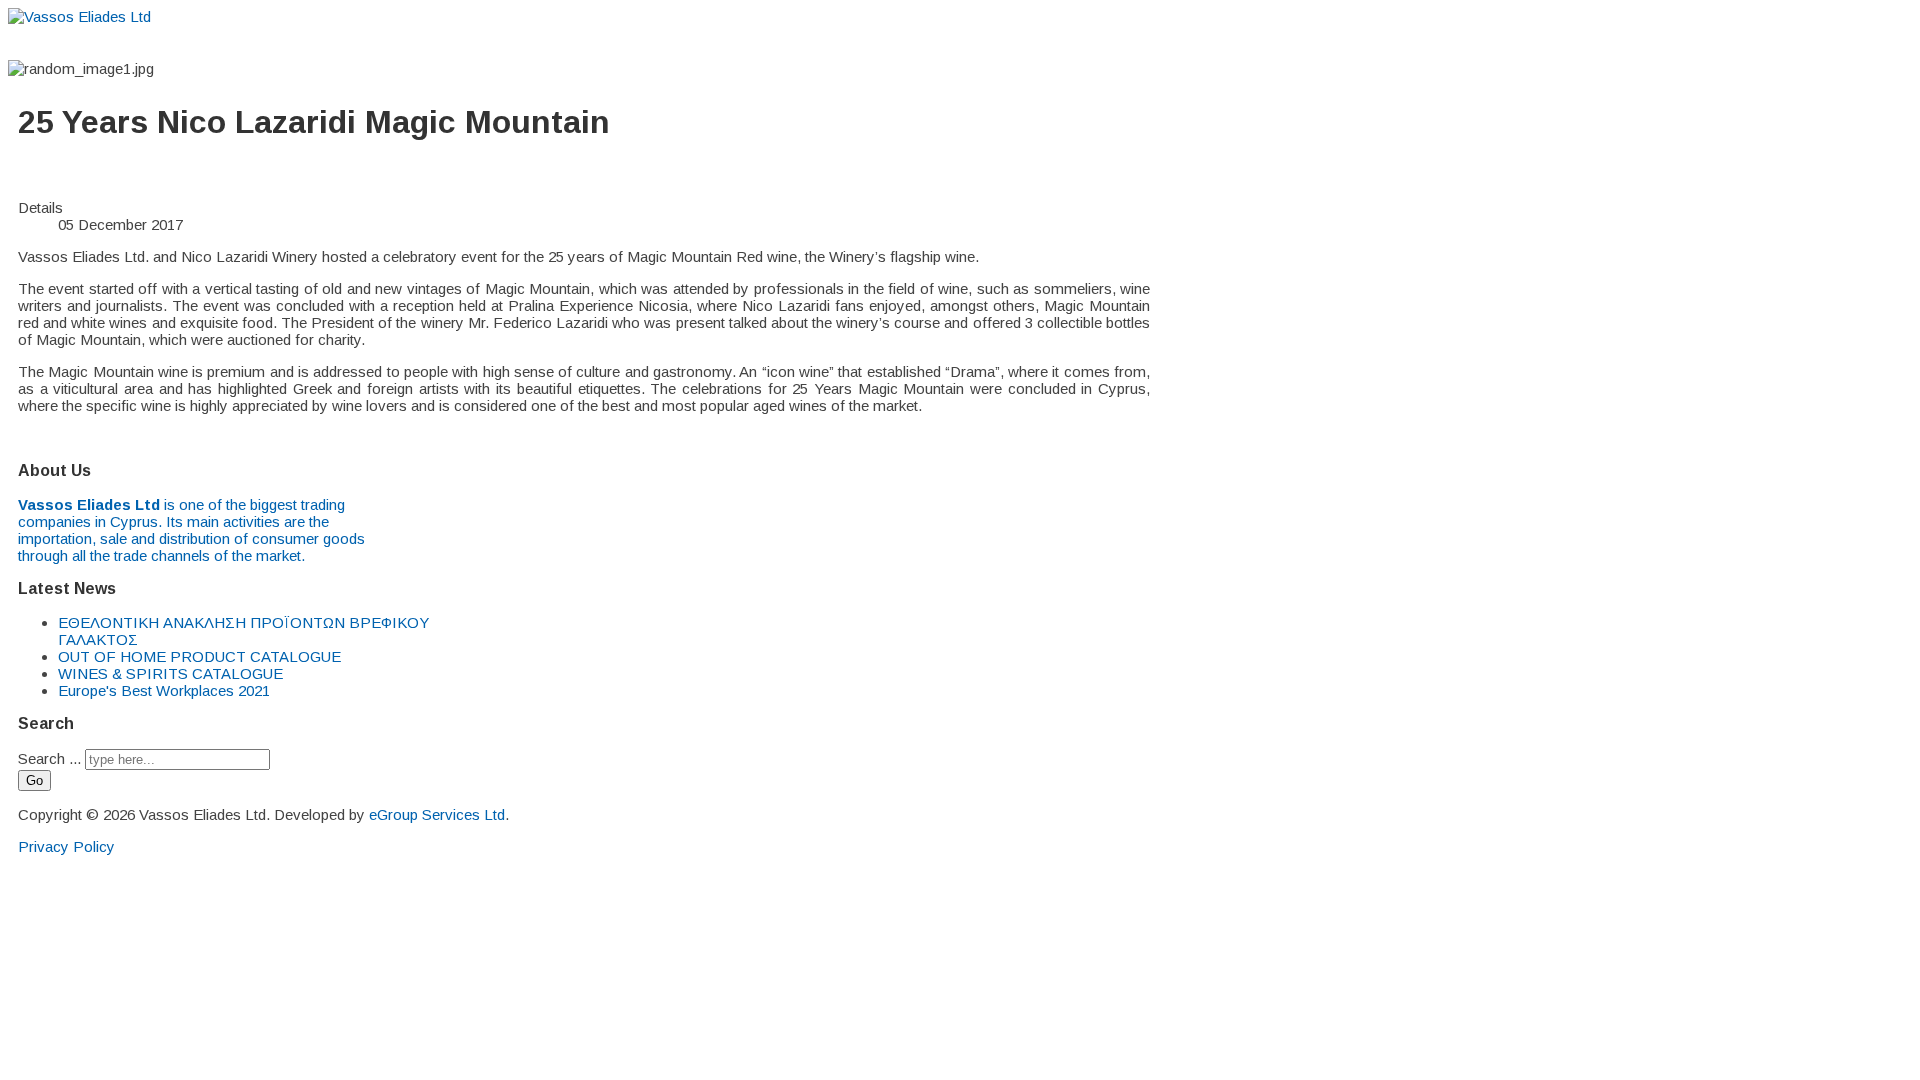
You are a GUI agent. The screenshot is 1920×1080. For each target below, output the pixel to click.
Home (902, 42)
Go (34, 780)
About (967, 42)
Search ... (49, 758)
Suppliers (1043, 42)
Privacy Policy (66, 846)
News (1329, 42)
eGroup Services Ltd (437, 814)
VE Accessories (1236, 42)
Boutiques (1130, 42)
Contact (1398, 42)
